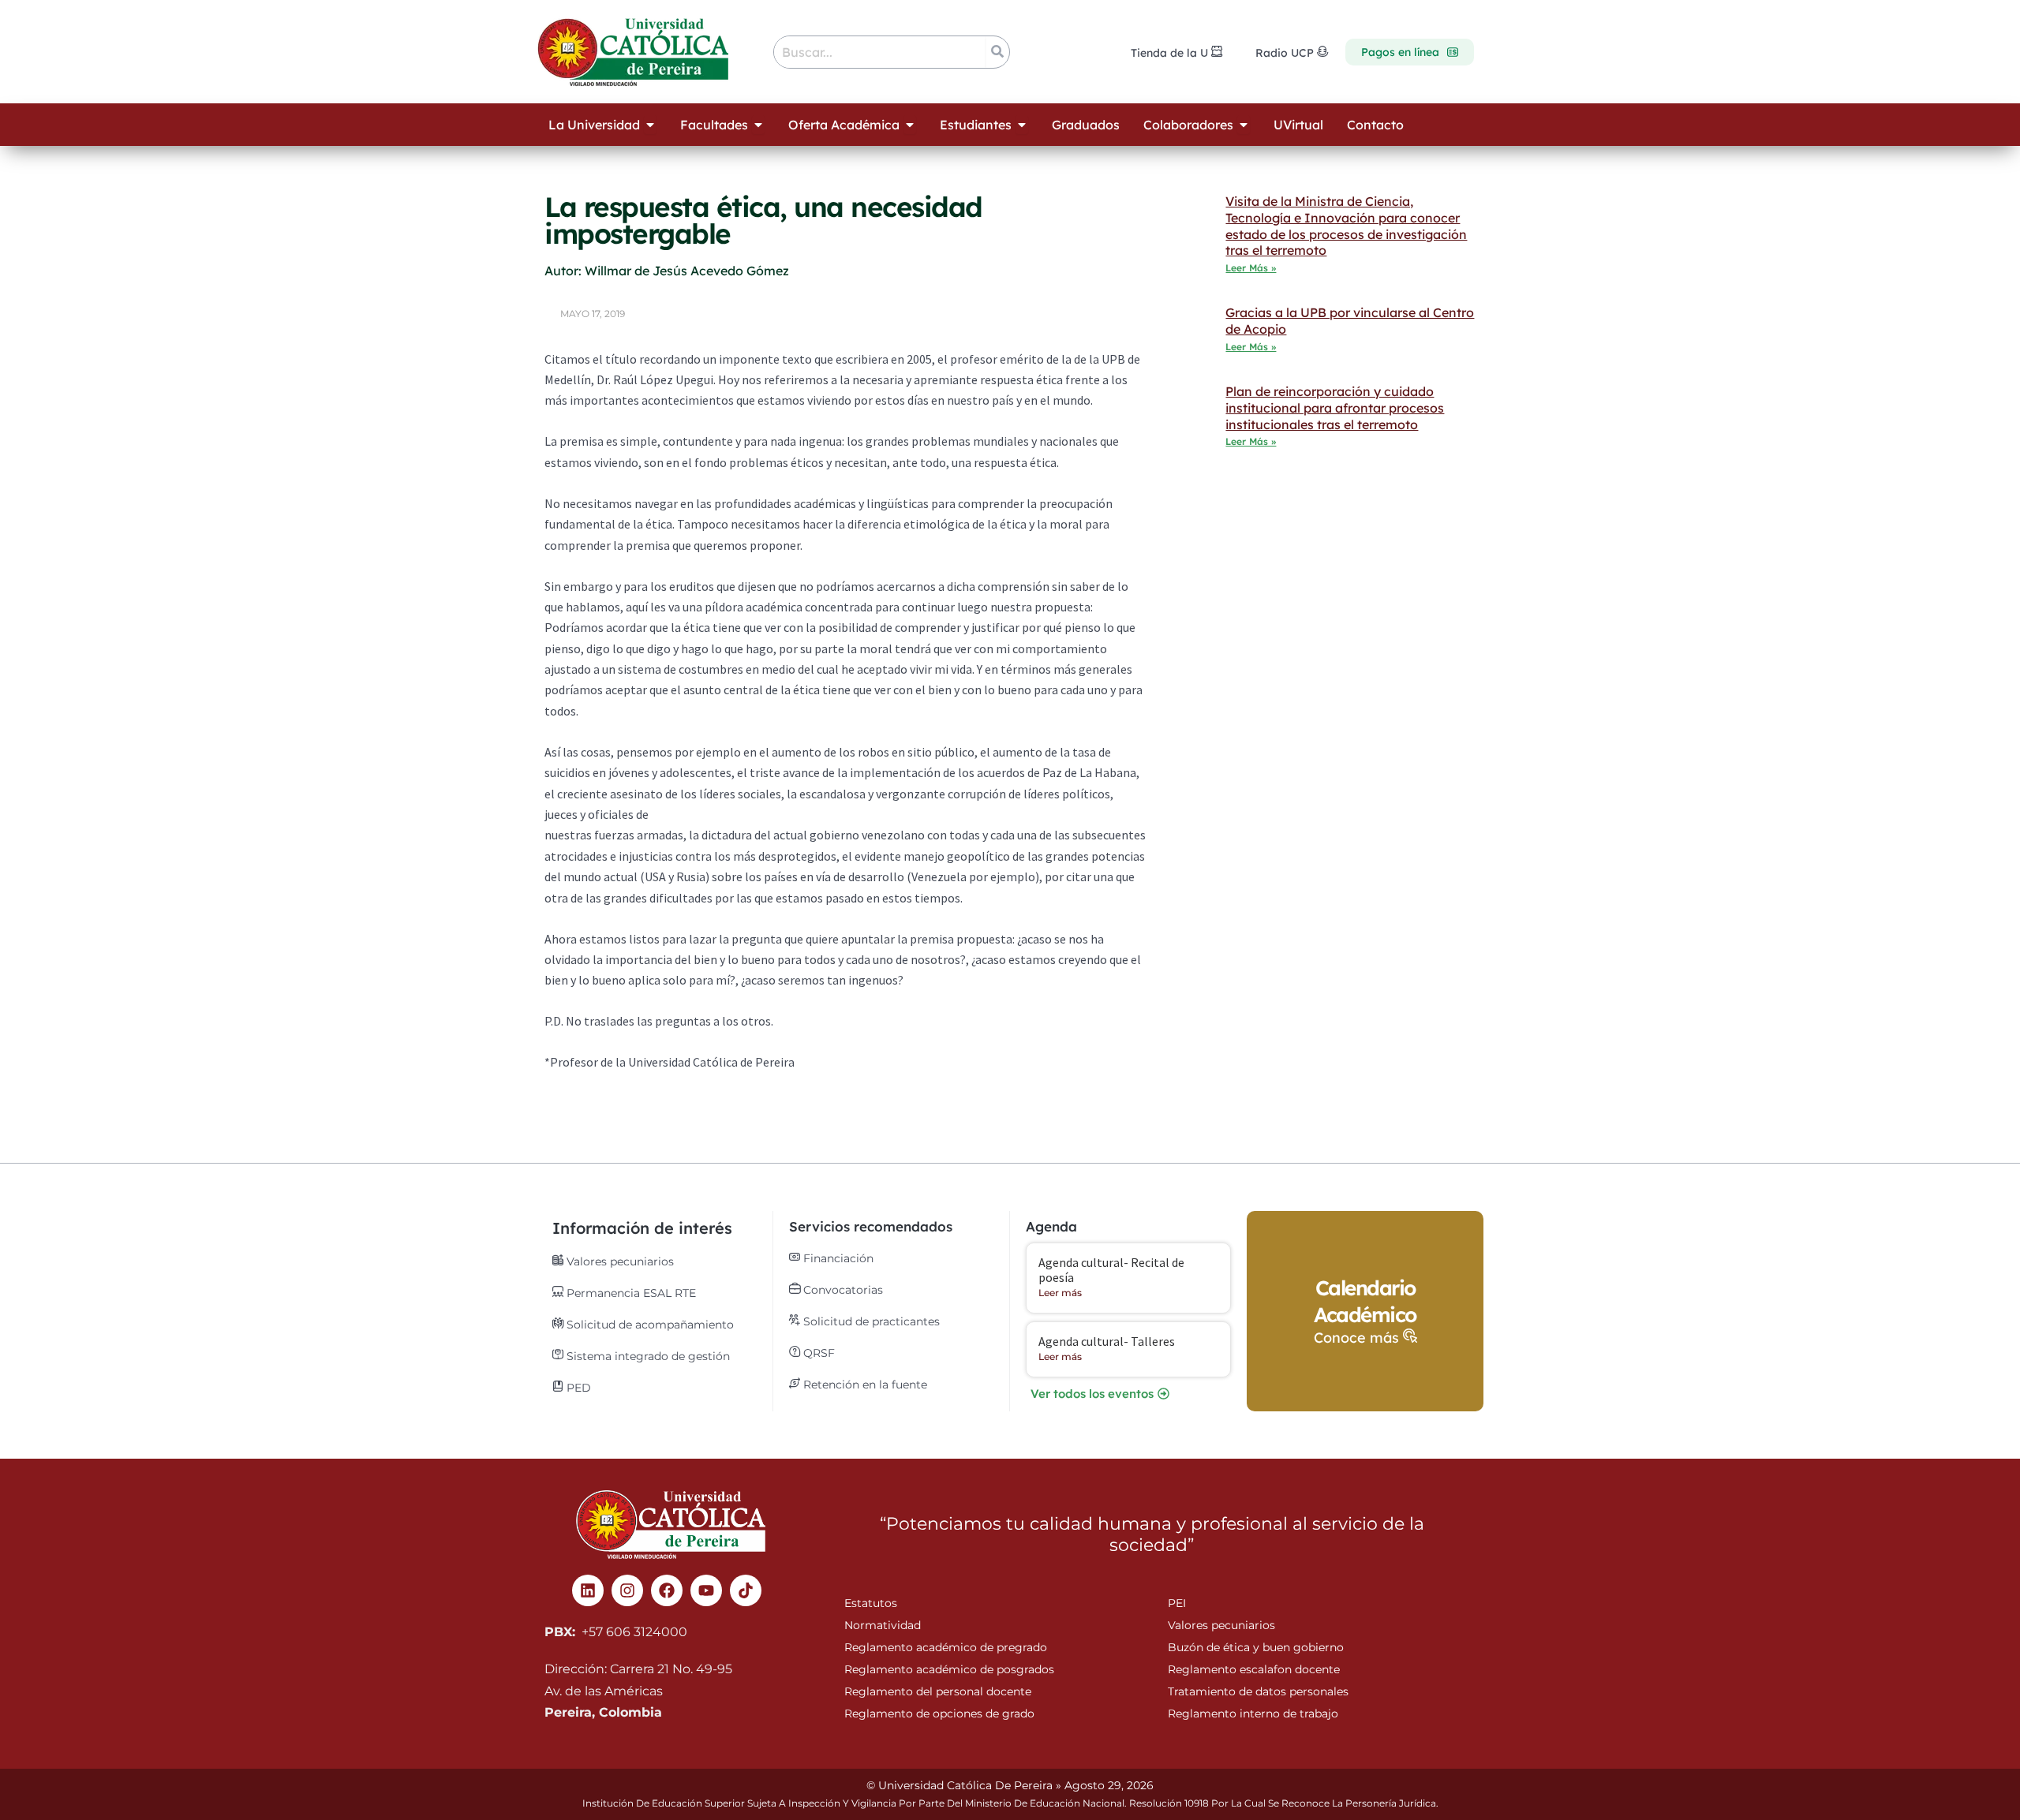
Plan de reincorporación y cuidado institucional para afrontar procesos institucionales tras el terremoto (1335, 408)
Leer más (1060, 1293)
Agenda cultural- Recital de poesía (1111, 1270)
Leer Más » (1251, 268)
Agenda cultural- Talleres (1107, 1341)
